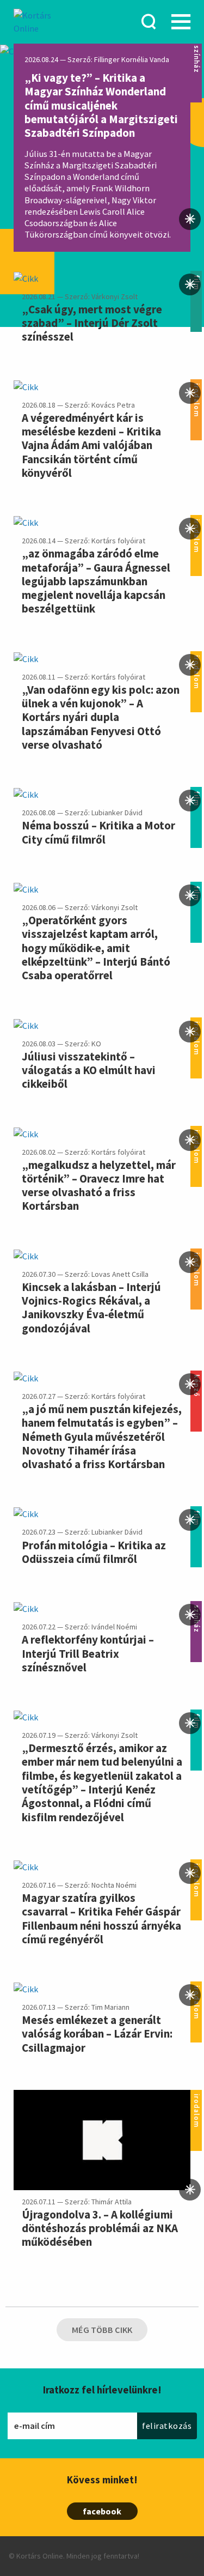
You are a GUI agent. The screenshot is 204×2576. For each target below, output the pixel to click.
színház (196, 48)
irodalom (196, 2097)
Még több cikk (102, 2330)
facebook (102, 2511)
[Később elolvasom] (190, 219)
